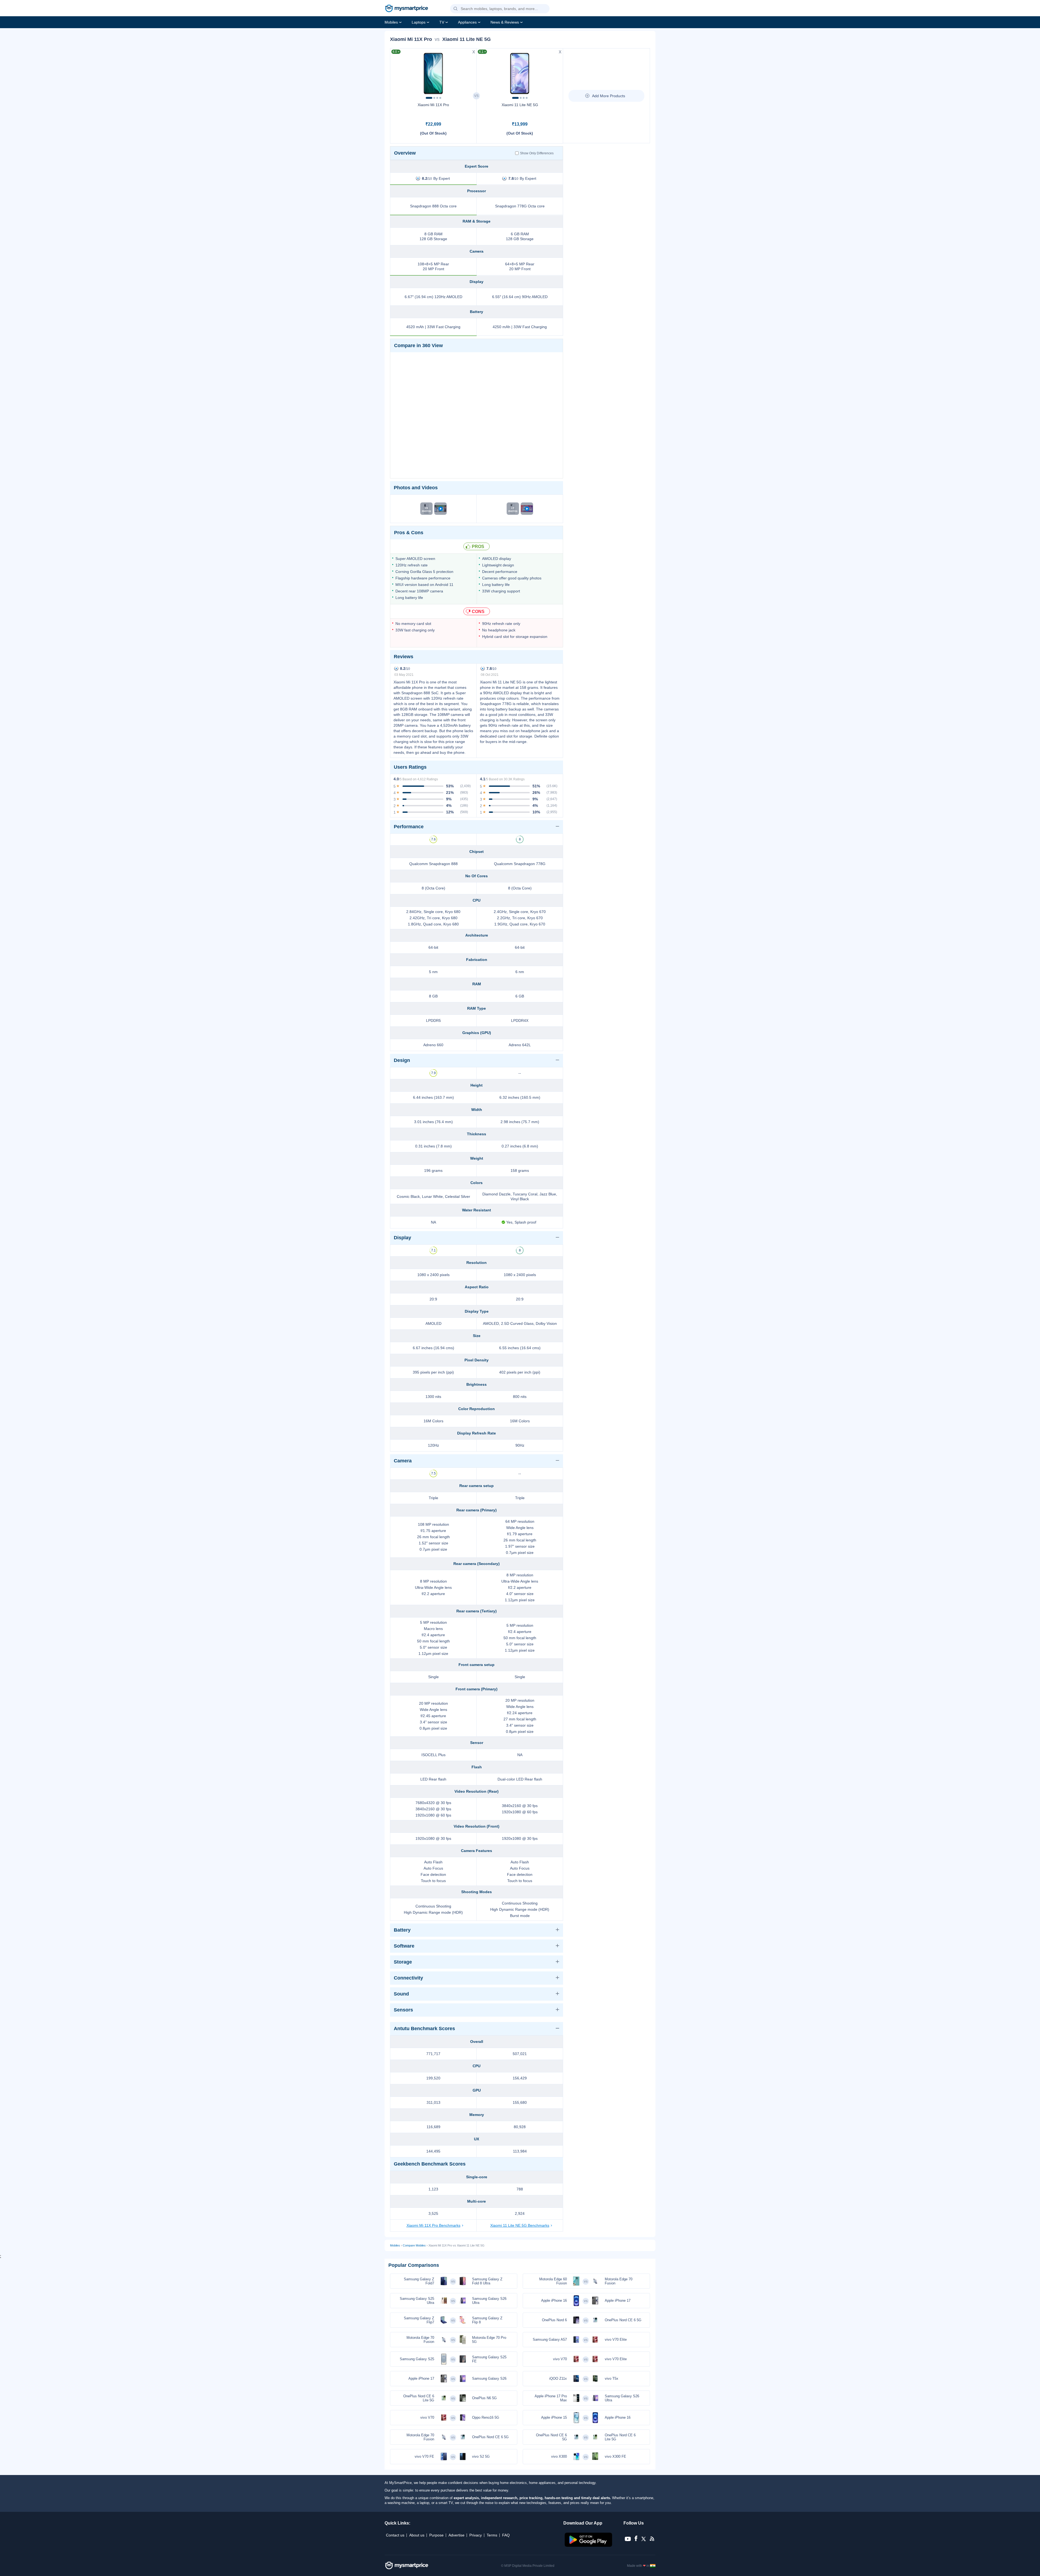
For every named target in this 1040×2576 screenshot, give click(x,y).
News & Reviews (505, 22)
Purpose (436, 2535)
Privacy (476, 2535)
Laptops (419, 22)
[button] (456, 9)
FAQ (506, 2535)
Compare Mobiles (414, 2245)
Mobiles (391, 22)
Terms (492, 2535)
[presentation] (397, 72)
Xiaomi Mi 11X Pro (433, 105)
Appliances (467, 22)
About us (417, 2535)
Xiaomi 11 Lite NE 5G (520, 105)
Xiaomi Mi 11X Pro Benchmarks (433, 2225)
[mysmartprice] (407, 9)
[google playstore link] (589, 2545)
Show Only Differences (537, 153)
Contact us (395, 2535)
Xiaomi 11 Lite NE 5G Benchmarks (520, 2225)
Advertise (456, 2535)
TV (442, 22)
